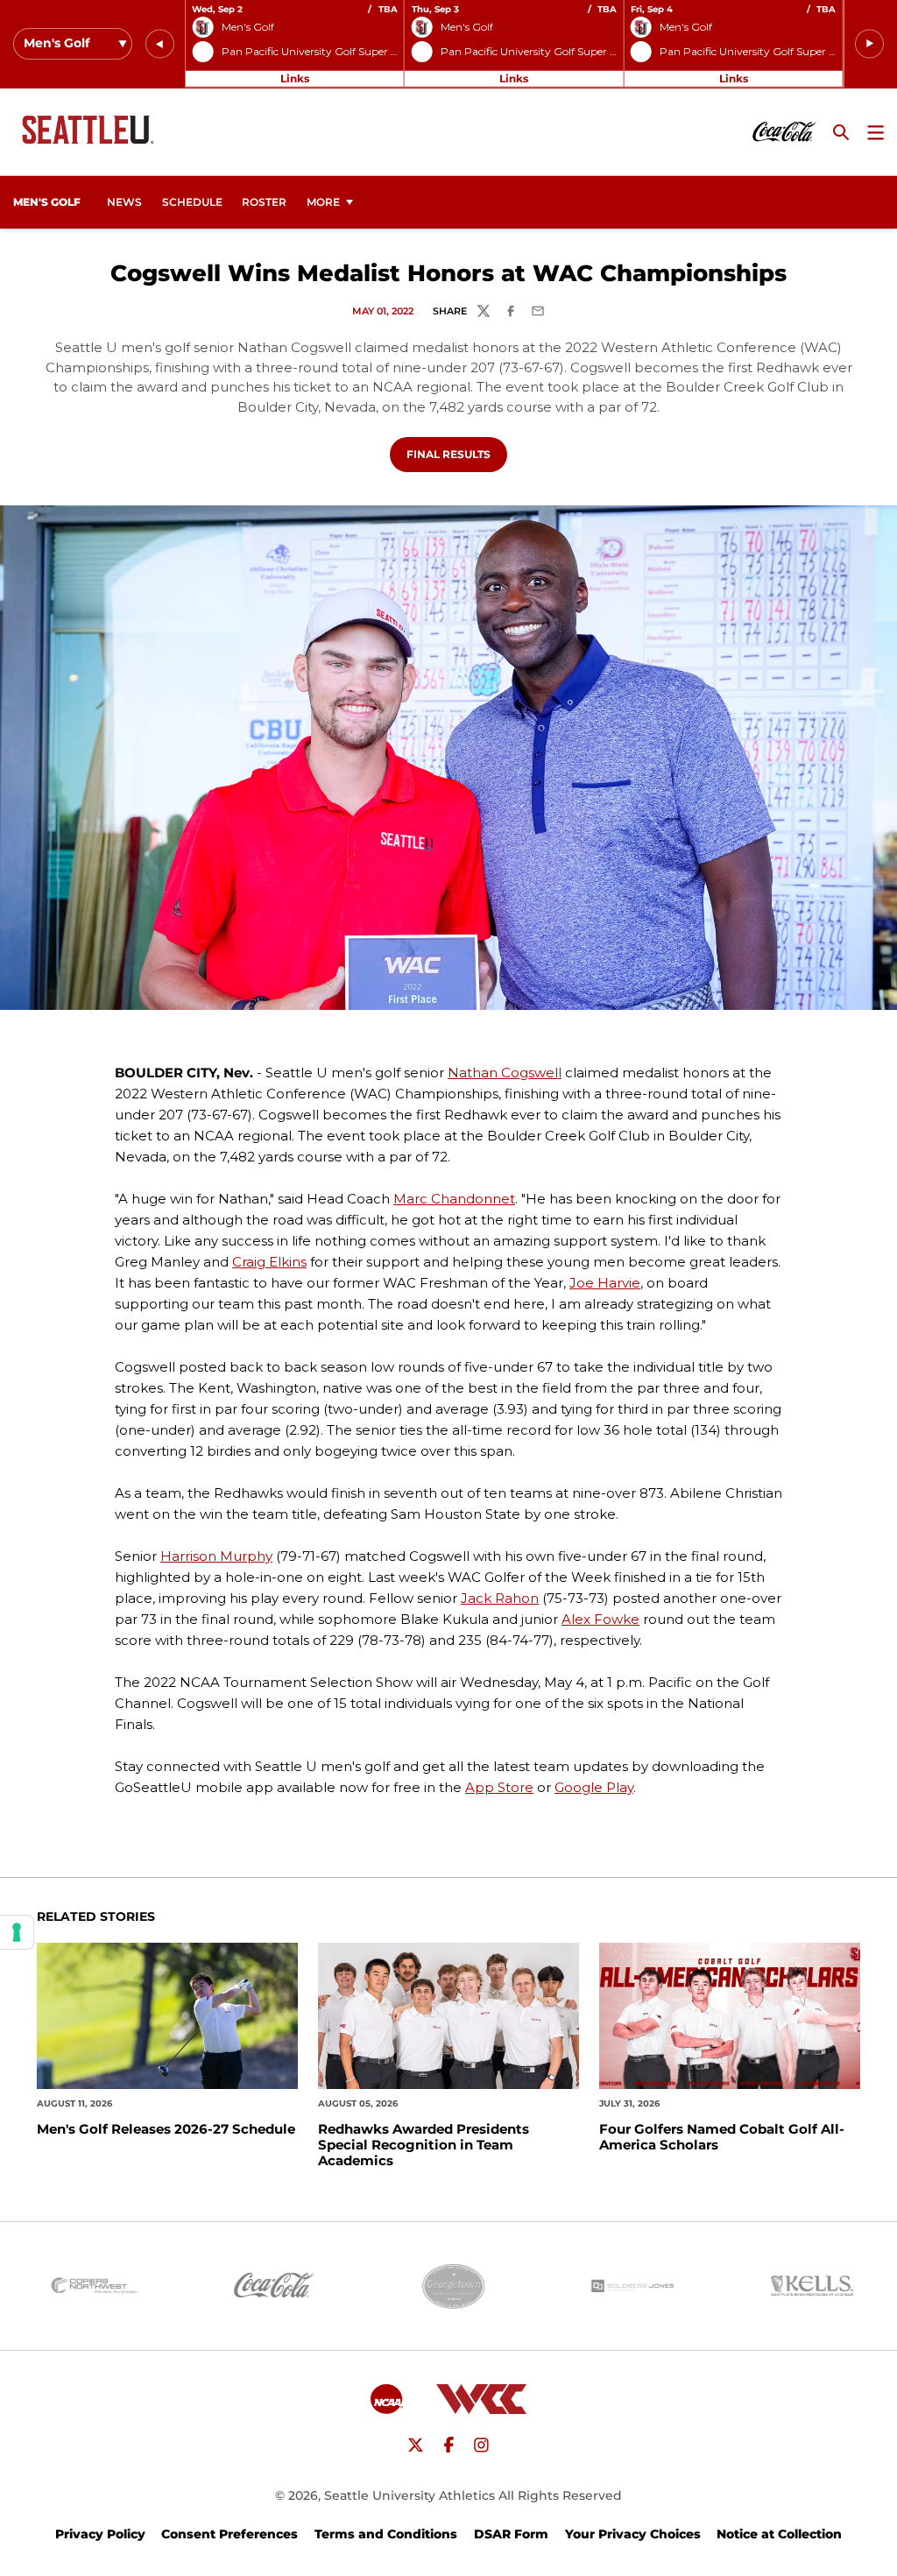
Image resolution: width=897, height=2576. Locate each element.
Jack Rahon (500, 1598)
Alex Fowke (600, 1619)
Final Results (456, 454)
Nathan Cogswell (505, 1073)
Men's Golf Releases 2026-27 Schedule (166, 2129)
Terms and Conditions (386, 2534)
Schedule (192, 202)
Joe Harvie (605, 1283)
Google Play (594, 1787)
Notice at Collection (779, 2534)
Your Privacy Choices (633, 2534)
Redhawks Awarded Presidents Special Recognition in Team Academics (424, 2145)
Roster (264, 202)
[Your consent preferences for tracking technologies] (17, 1932)
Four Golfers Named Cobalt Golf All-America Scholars (722, 2137)
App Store (499, 1787)
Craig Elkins (269, 1262)
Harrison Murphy (216, 1556)
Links (295, 78)
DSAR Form (511, 2534)
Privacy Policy (100, 2534)
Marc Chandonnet (454, 1199)
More (323, 202)
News (124, 202)
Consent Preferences (230, 2534)
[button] (160, 44)
